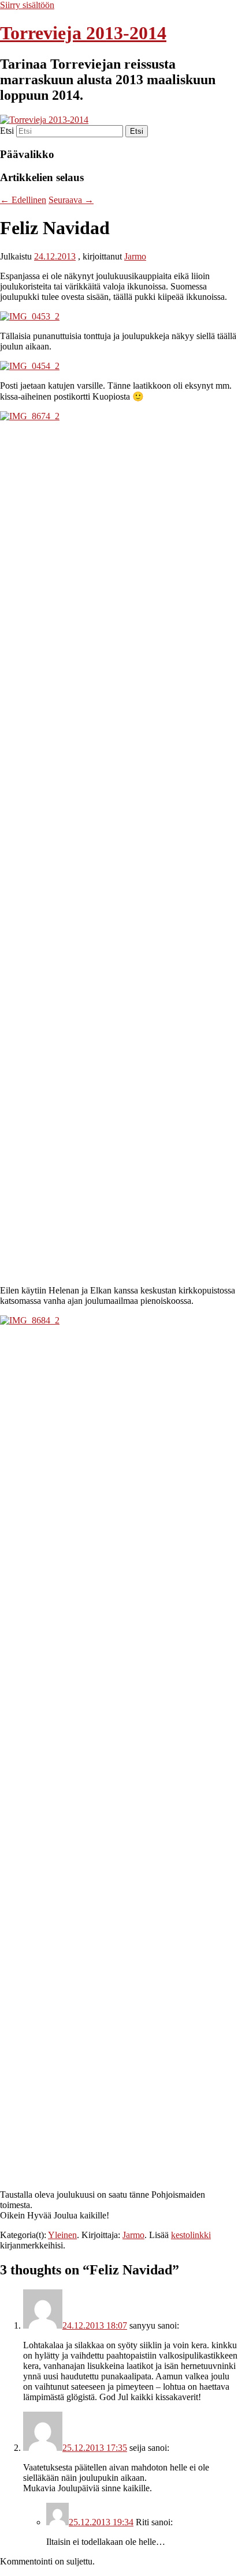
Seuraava (71, 200)
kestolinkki (191, 2235)
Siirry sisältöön (27, 5)
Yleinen (62, 2235)
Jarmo (135, 256)
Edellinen (23, 200)
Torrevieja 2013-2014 (83, 33)
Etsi (7, 131)
